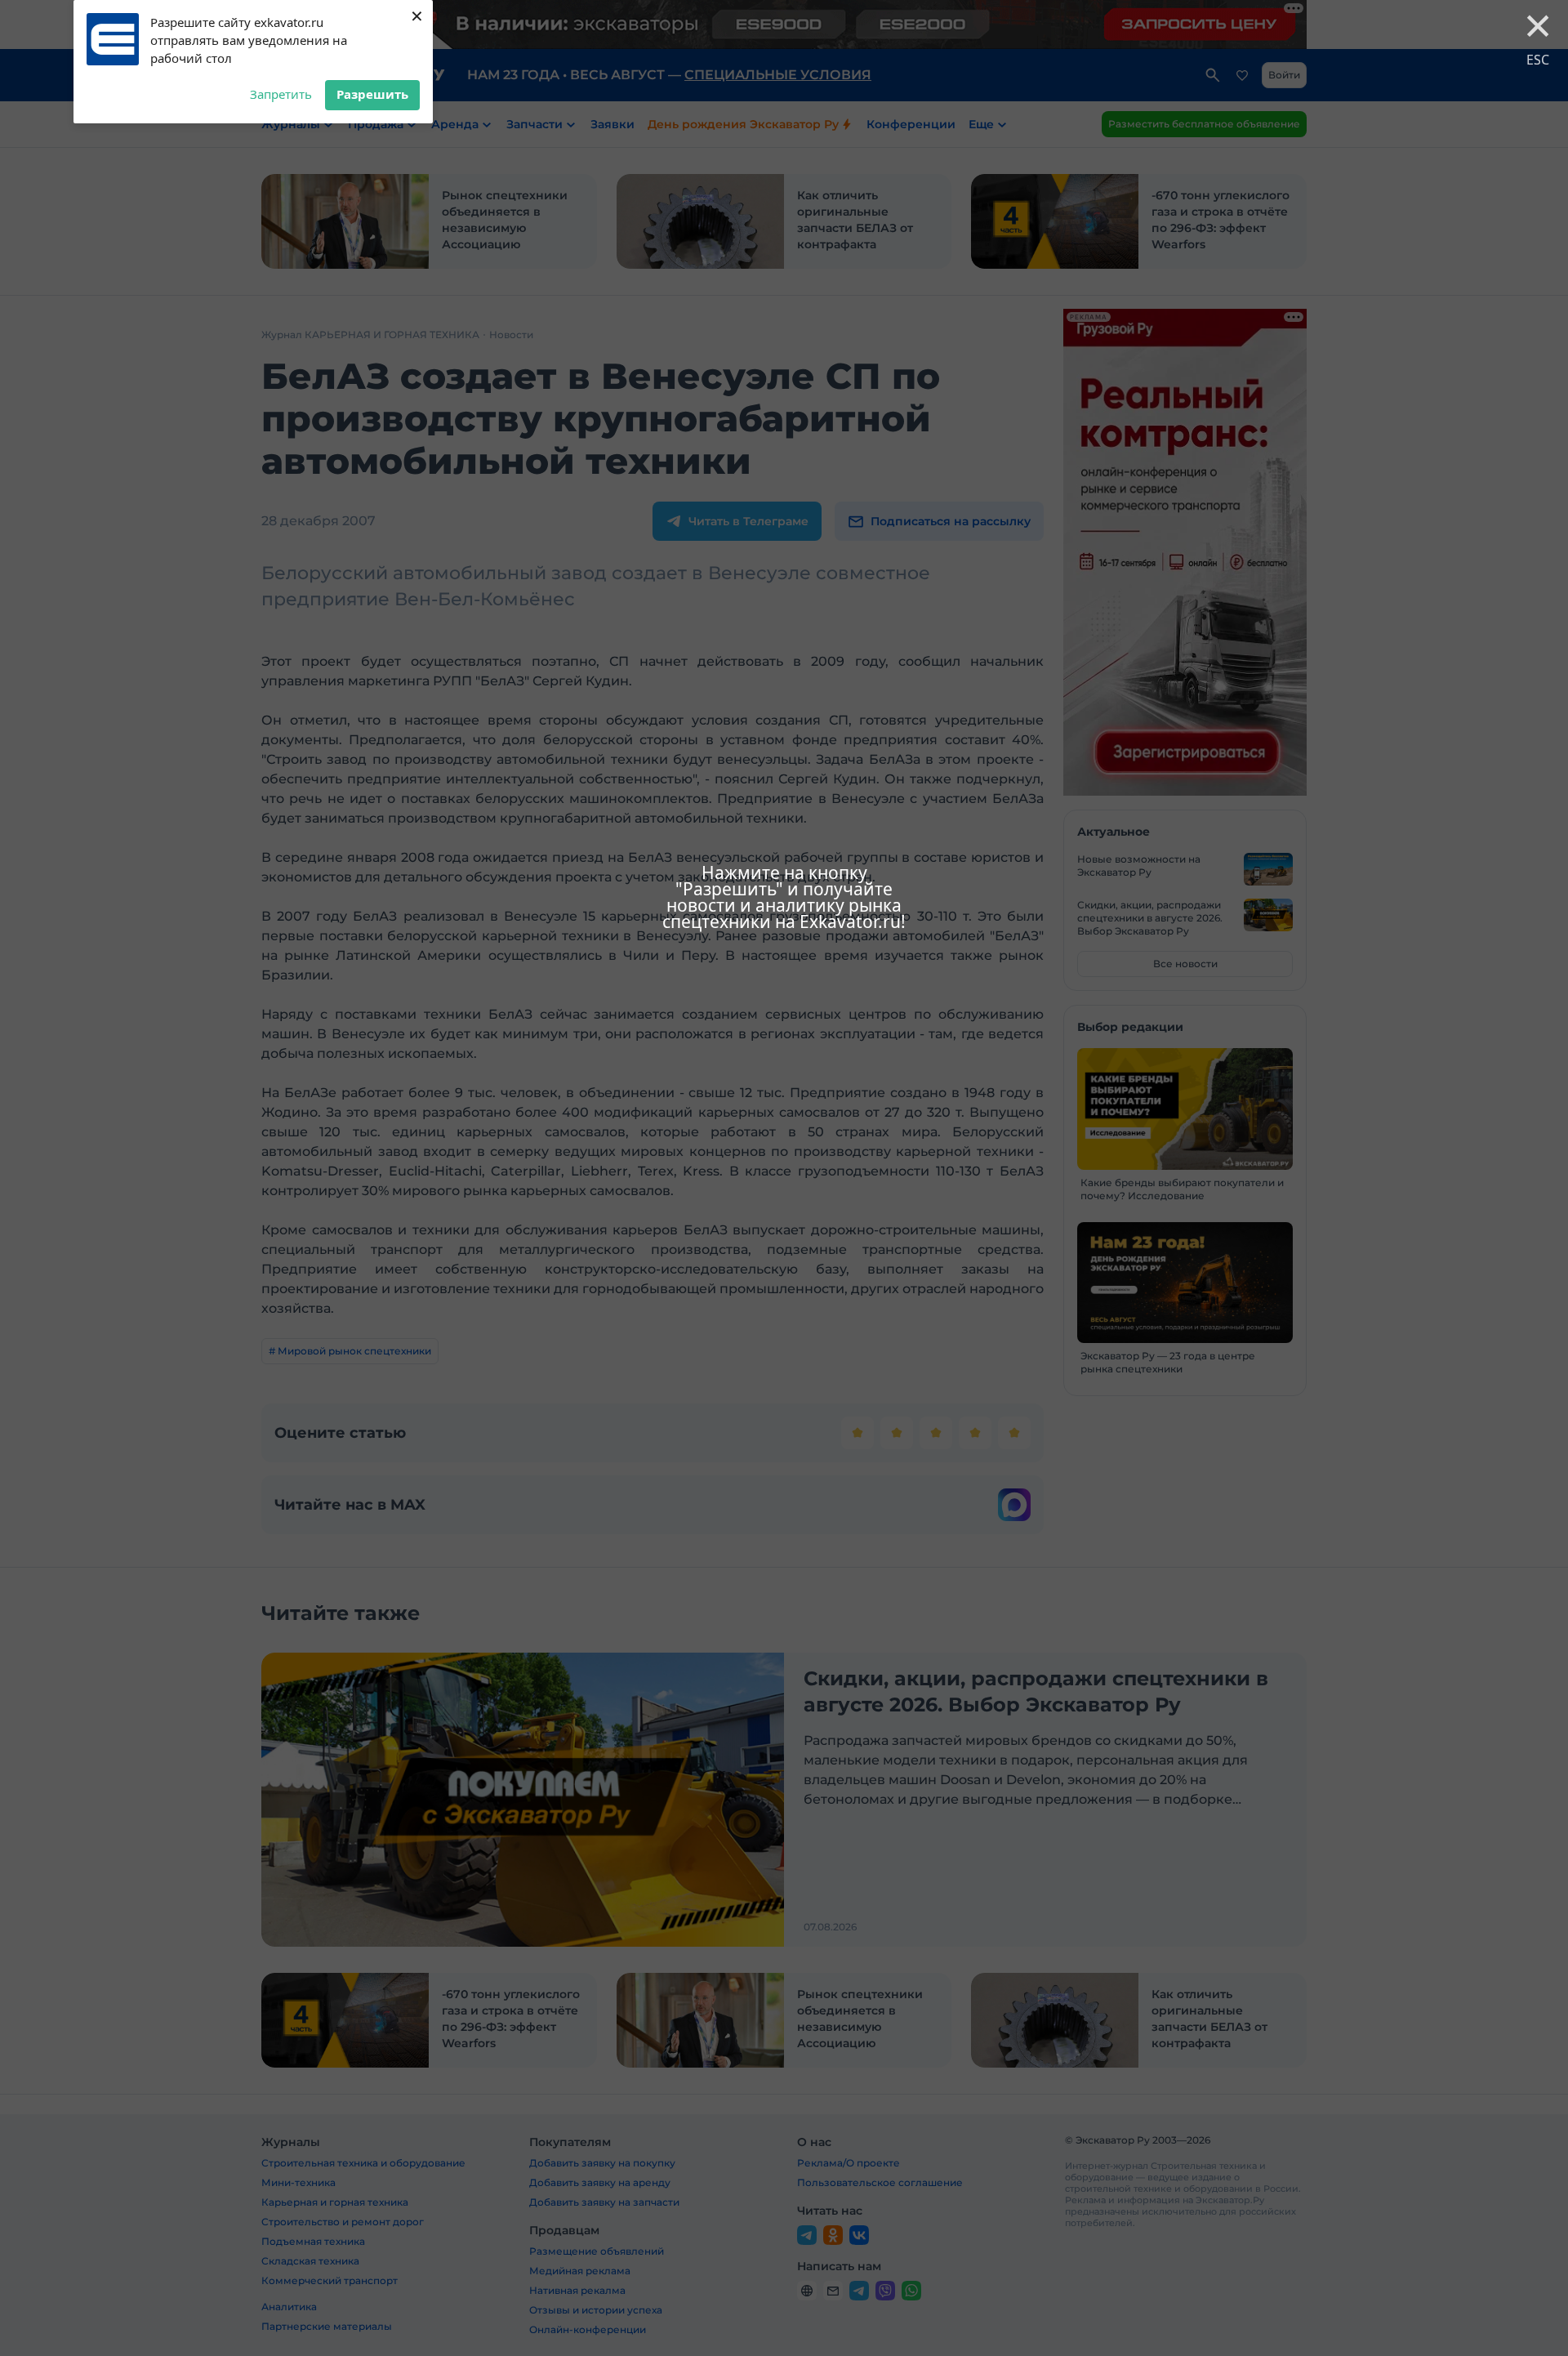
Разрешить (372, 94)
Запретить (281, 94)
